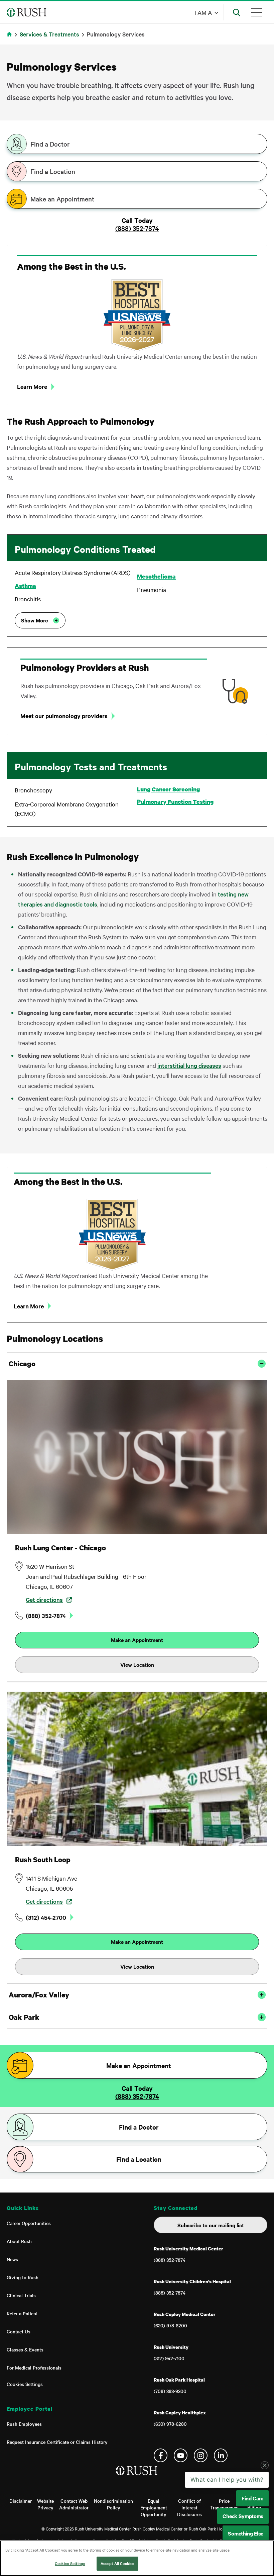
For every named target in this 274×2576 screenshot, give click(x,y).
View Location (137, 1664)
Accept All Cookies (117, 2563)
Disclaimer (21, 2501)
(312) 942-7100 (169, 2358)
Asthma (25, 586)
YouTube (181, 2455)
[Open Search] (237, 12)
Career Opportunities (29, 2223)
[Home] (137, 2477)
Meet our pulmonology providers (64, 716)
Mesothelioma (156, 577)
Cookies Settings (25, 2384)
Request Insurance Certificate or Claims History (57, 2442)
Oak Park (24, 2017)
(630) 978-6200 (170, 2325)
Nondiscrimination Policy (113, 2504)
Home (11, 38)
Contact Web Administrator (74, 2504)
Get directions (44, 1599)
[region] (137, 2558)
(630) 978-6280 (170, 2424)
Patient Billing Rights (254, 2507)
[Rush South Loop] (137, 1769)
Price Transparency (224, 2504)
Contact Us (19, 2331)
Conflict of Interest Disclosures (189, 2507)
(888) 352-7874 (137, 228)
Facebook (161, 2455)
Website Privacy (45, 2504)
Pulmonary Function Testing (175, 802)
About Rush (19, 2241)
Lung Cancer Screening (168, 789)
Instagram (201, 2455)
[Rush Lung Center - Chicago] (137, 1457)
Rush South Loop (43, 1860)
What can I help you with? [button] (227, 2533)
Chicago (22, 1364)
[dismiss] (265, 2519)
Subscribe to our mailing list (211, 2225)
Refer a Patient (22, 2313)
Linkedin (221, 2455)
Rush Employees (24, 2424)
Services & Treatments (49, 34)
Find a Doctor (50, 144)
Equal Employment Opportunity (154, 2507)
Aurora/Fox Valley (39, 1995)
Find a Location (53, 171)
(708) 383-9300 (170, 2391)
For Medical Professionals (34, 2368)
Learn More (29, 1306)
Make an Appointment (62, 199)
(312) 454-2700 (46, 1917)
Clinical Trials (21, 2295)
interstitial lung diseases (189, 1065)
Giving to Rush (23, 2277)
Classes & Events (25, 2349)
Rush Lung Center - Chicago (60, 1548)
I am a (203, 12)
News (12, 2259)
